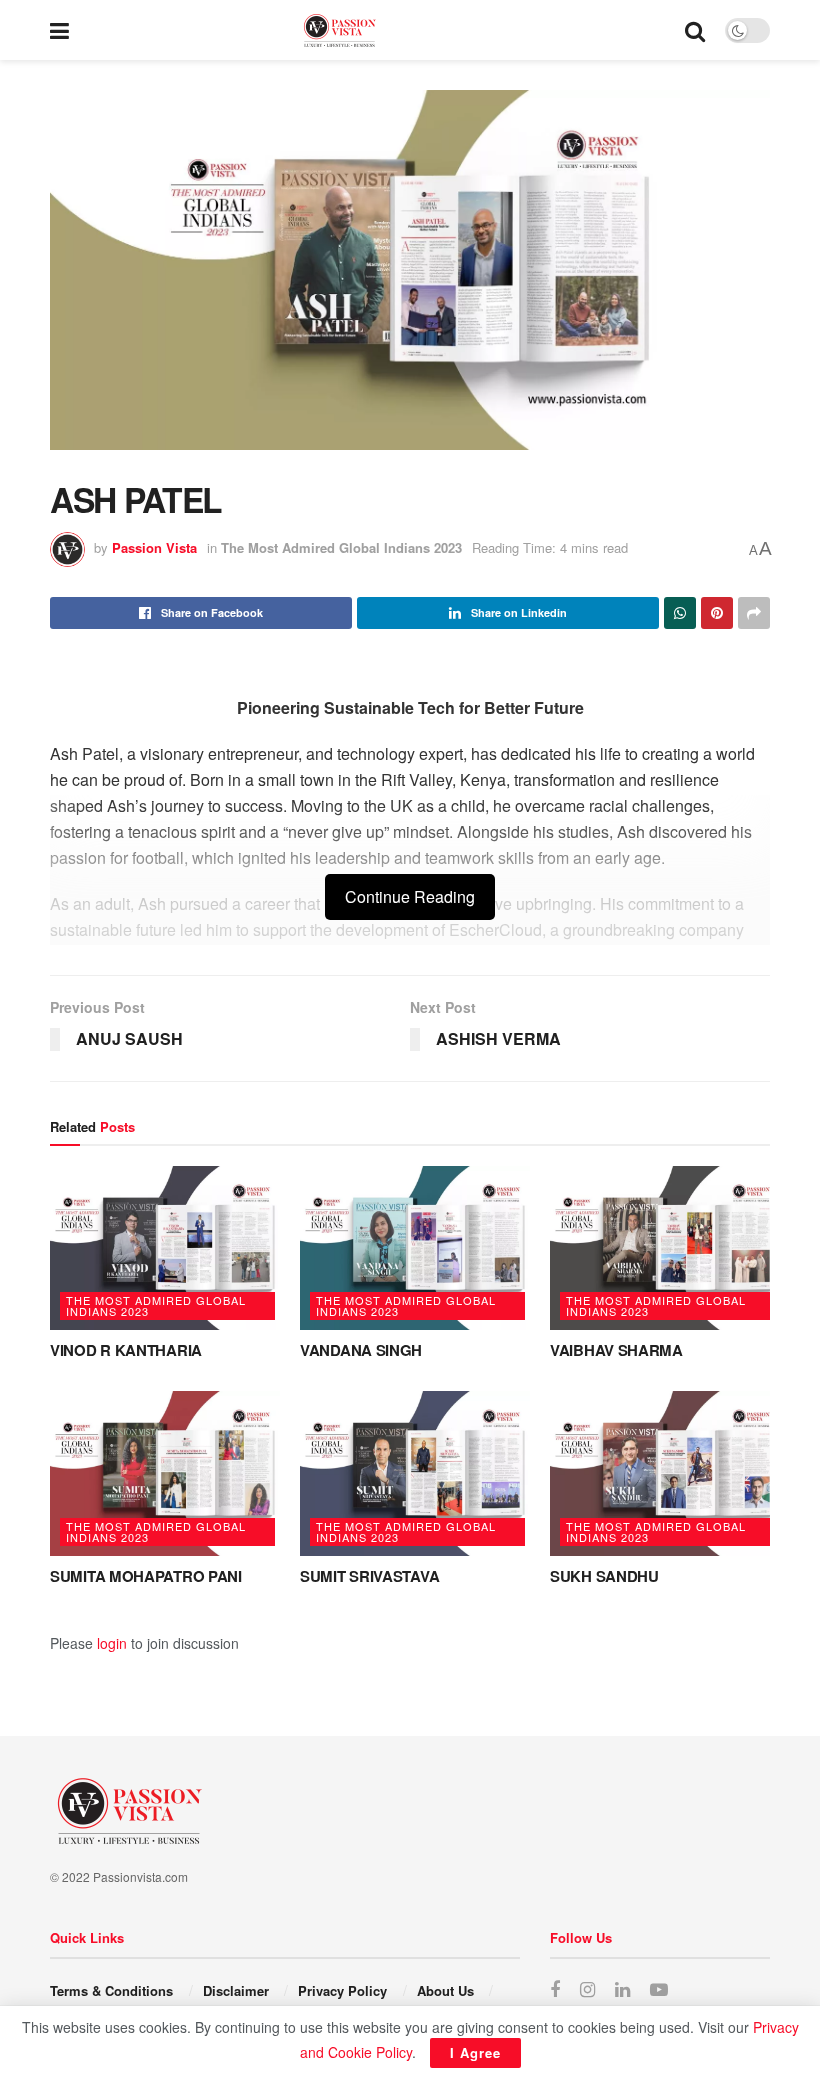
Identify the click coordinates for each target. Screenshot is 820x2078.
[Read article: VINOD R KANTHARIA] (165, 1248)
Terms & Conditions (111, 1990)
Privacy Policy (342, 1990)
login (112, 1643)
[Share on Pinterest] (717, 613)
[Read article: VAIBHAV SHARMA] (665, 1248)
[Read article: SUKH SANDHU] (665, 1473)
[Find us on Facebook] (555, 1990)
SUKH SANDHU (604, 1576)
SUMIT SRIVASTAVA (369, 1576)
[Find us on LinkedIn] (622, 1990)
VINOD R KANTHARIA (126, 1350)
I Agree (475, 2052)
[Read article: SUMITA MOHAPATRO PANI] (165, 1473)
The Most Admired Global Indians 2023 (341, 547)
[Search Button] (695, 30)
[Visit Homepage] (377, 30)
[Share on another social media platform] (754, 613)
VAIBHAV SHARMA (616, 1350)
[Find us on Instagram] (587, 1990)
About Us (445, 1990)
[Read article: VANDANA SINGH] (415, 1248)
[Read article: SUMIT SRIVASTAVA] (415, 1473)
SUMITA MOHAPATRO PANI (146, 1576)
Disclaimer (236, 1990)
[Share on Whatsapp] (680, 613)
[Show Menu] (59, 30)
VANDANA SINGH (361, 1350)
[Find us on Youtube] (659, 1990)
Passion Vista (154, 547)
